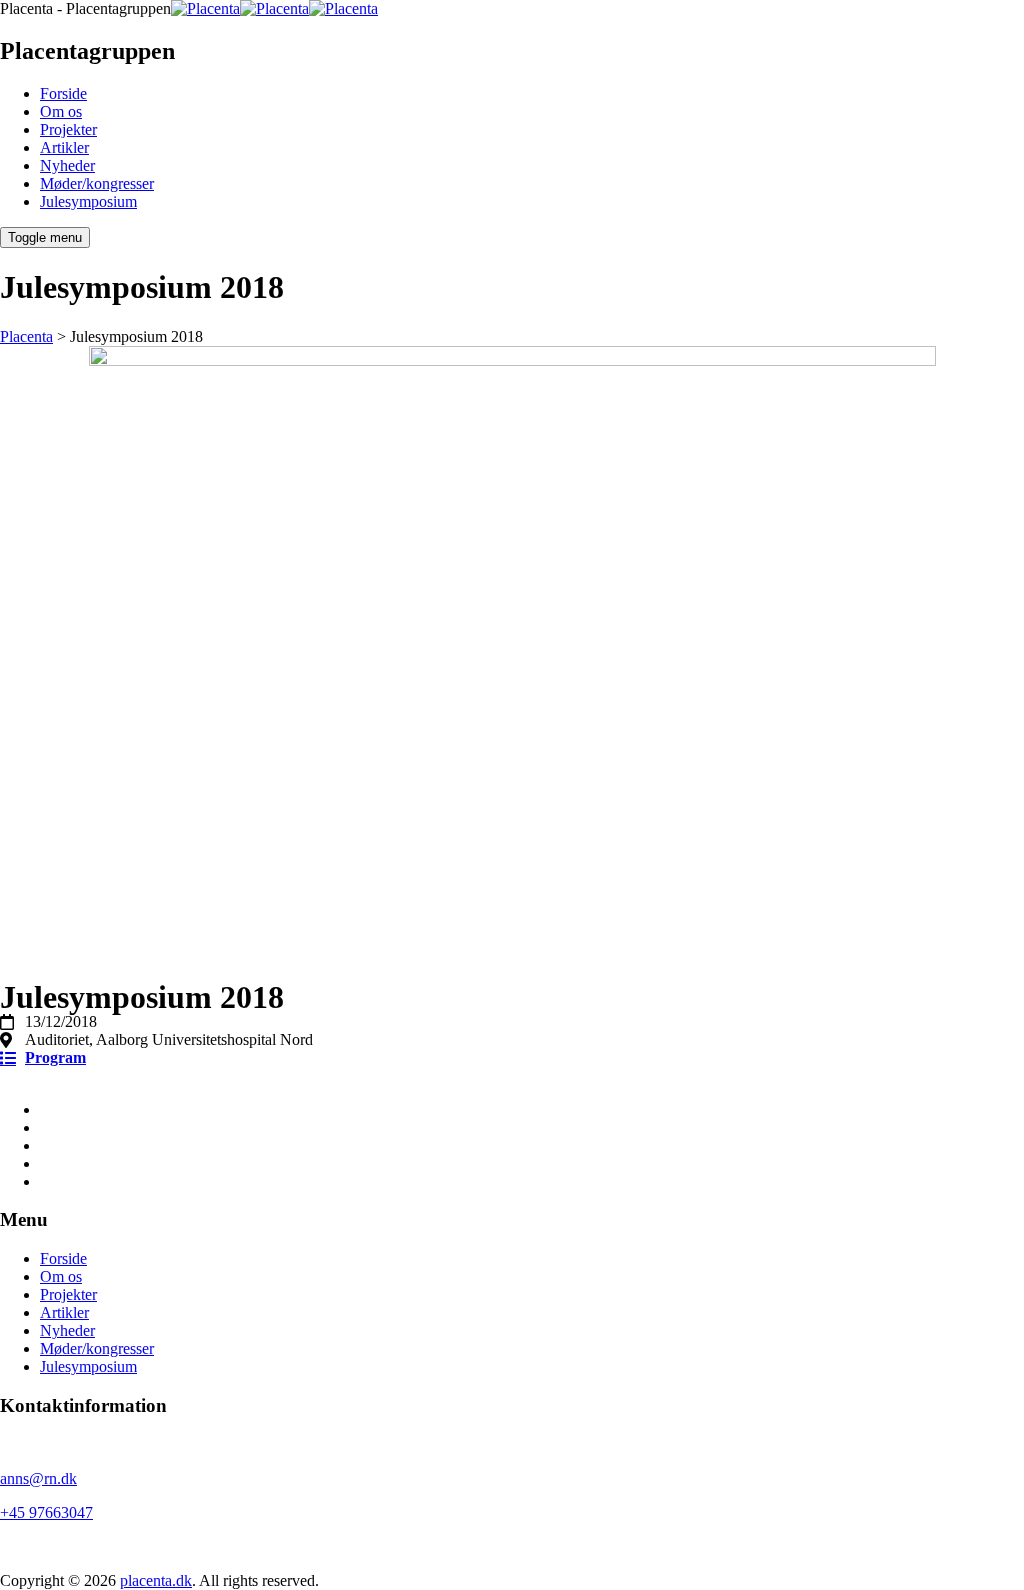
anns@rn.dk (38, 1478)
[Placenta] (274, 8)
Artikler (64, 147)
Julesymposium (88, 201)
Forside (63, 93)
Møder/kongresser (97, 183)
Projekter (68, 129)
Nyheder (67, 165)
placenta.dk (156, 1580)
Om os (61, 111)
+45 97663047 (46, 1512)
